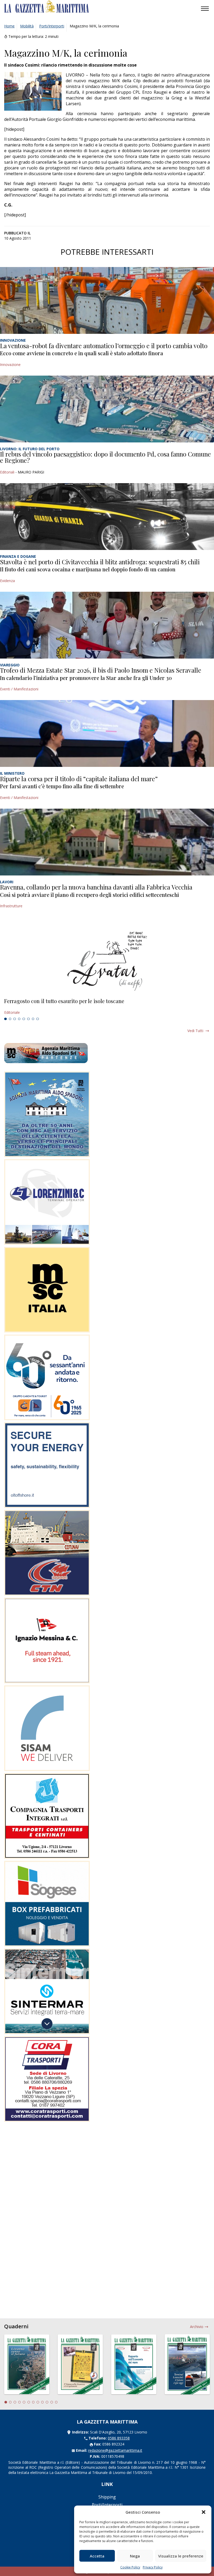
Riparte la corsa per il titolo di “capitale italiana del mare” (79, 779)
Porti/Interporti (52, 26)
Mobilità (27, 26)
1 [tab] (5, 1019)
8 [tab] (38, 1019)
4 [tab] (19, 1019)
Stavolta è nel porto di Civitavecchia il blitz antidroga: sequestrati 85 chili (100, 562)
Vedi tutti (195, 1031)
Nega (135, 2556)
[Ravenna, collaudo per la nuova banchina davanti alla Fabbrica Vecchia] (107, 842)
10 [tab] (47, 2402)
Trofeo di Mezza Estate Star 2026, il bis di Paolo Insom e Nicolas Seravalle (101, 670)
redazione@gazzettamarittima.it (115, 2450)
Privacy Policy (153, 2567)
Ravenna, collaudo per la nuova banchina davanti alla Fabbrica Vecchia (96, 887)
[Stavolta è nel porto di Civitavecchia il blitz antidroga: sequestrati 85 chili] (107, 517)
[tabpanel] (107, 1007)
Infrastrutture (11, 906)
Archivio (197, 2327)
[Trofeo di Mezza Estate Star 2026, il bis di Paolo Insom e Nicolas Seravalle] (107, 625)
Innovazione (10, 365)
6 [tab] (28, 1019)
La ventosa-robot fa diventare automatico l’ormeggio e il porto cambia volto (104, 346)
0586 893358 (119, 2438)
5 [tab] (24, 1019)
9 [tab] (43, 2402)
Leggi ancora (107, 1007)
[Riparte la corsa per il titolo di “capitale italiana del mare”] (107, 733)
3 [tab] (15, 1019)
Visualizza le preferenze (181, 2556)
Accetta (97, 2556)
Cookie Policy (130, 2567)
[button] (204, 2512)
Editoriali (7, 472)
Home (9, 26)
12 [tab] (56, 2402)
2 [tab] (10, 1019)
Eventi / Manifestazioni (19, 689)
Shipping (107, 2497)
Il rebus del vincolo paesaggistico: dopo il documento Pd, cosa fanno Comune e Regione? (105, 457)
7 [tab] (33, 1019)
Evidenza (7, 581)
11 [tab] (52, 2402)
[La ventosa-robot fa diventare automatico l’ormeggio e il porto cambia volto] (107, 300)
